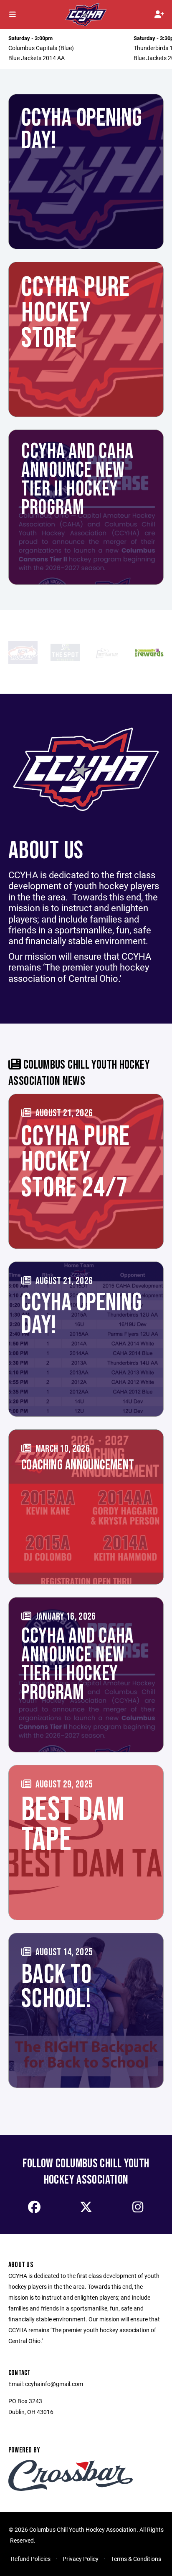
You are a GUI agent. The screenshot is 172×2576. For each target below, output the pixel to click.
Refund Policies (31, 2559)
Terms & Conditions (136, 2559)
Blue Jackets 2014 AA (37, 58)
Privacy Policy (81, 2559)
